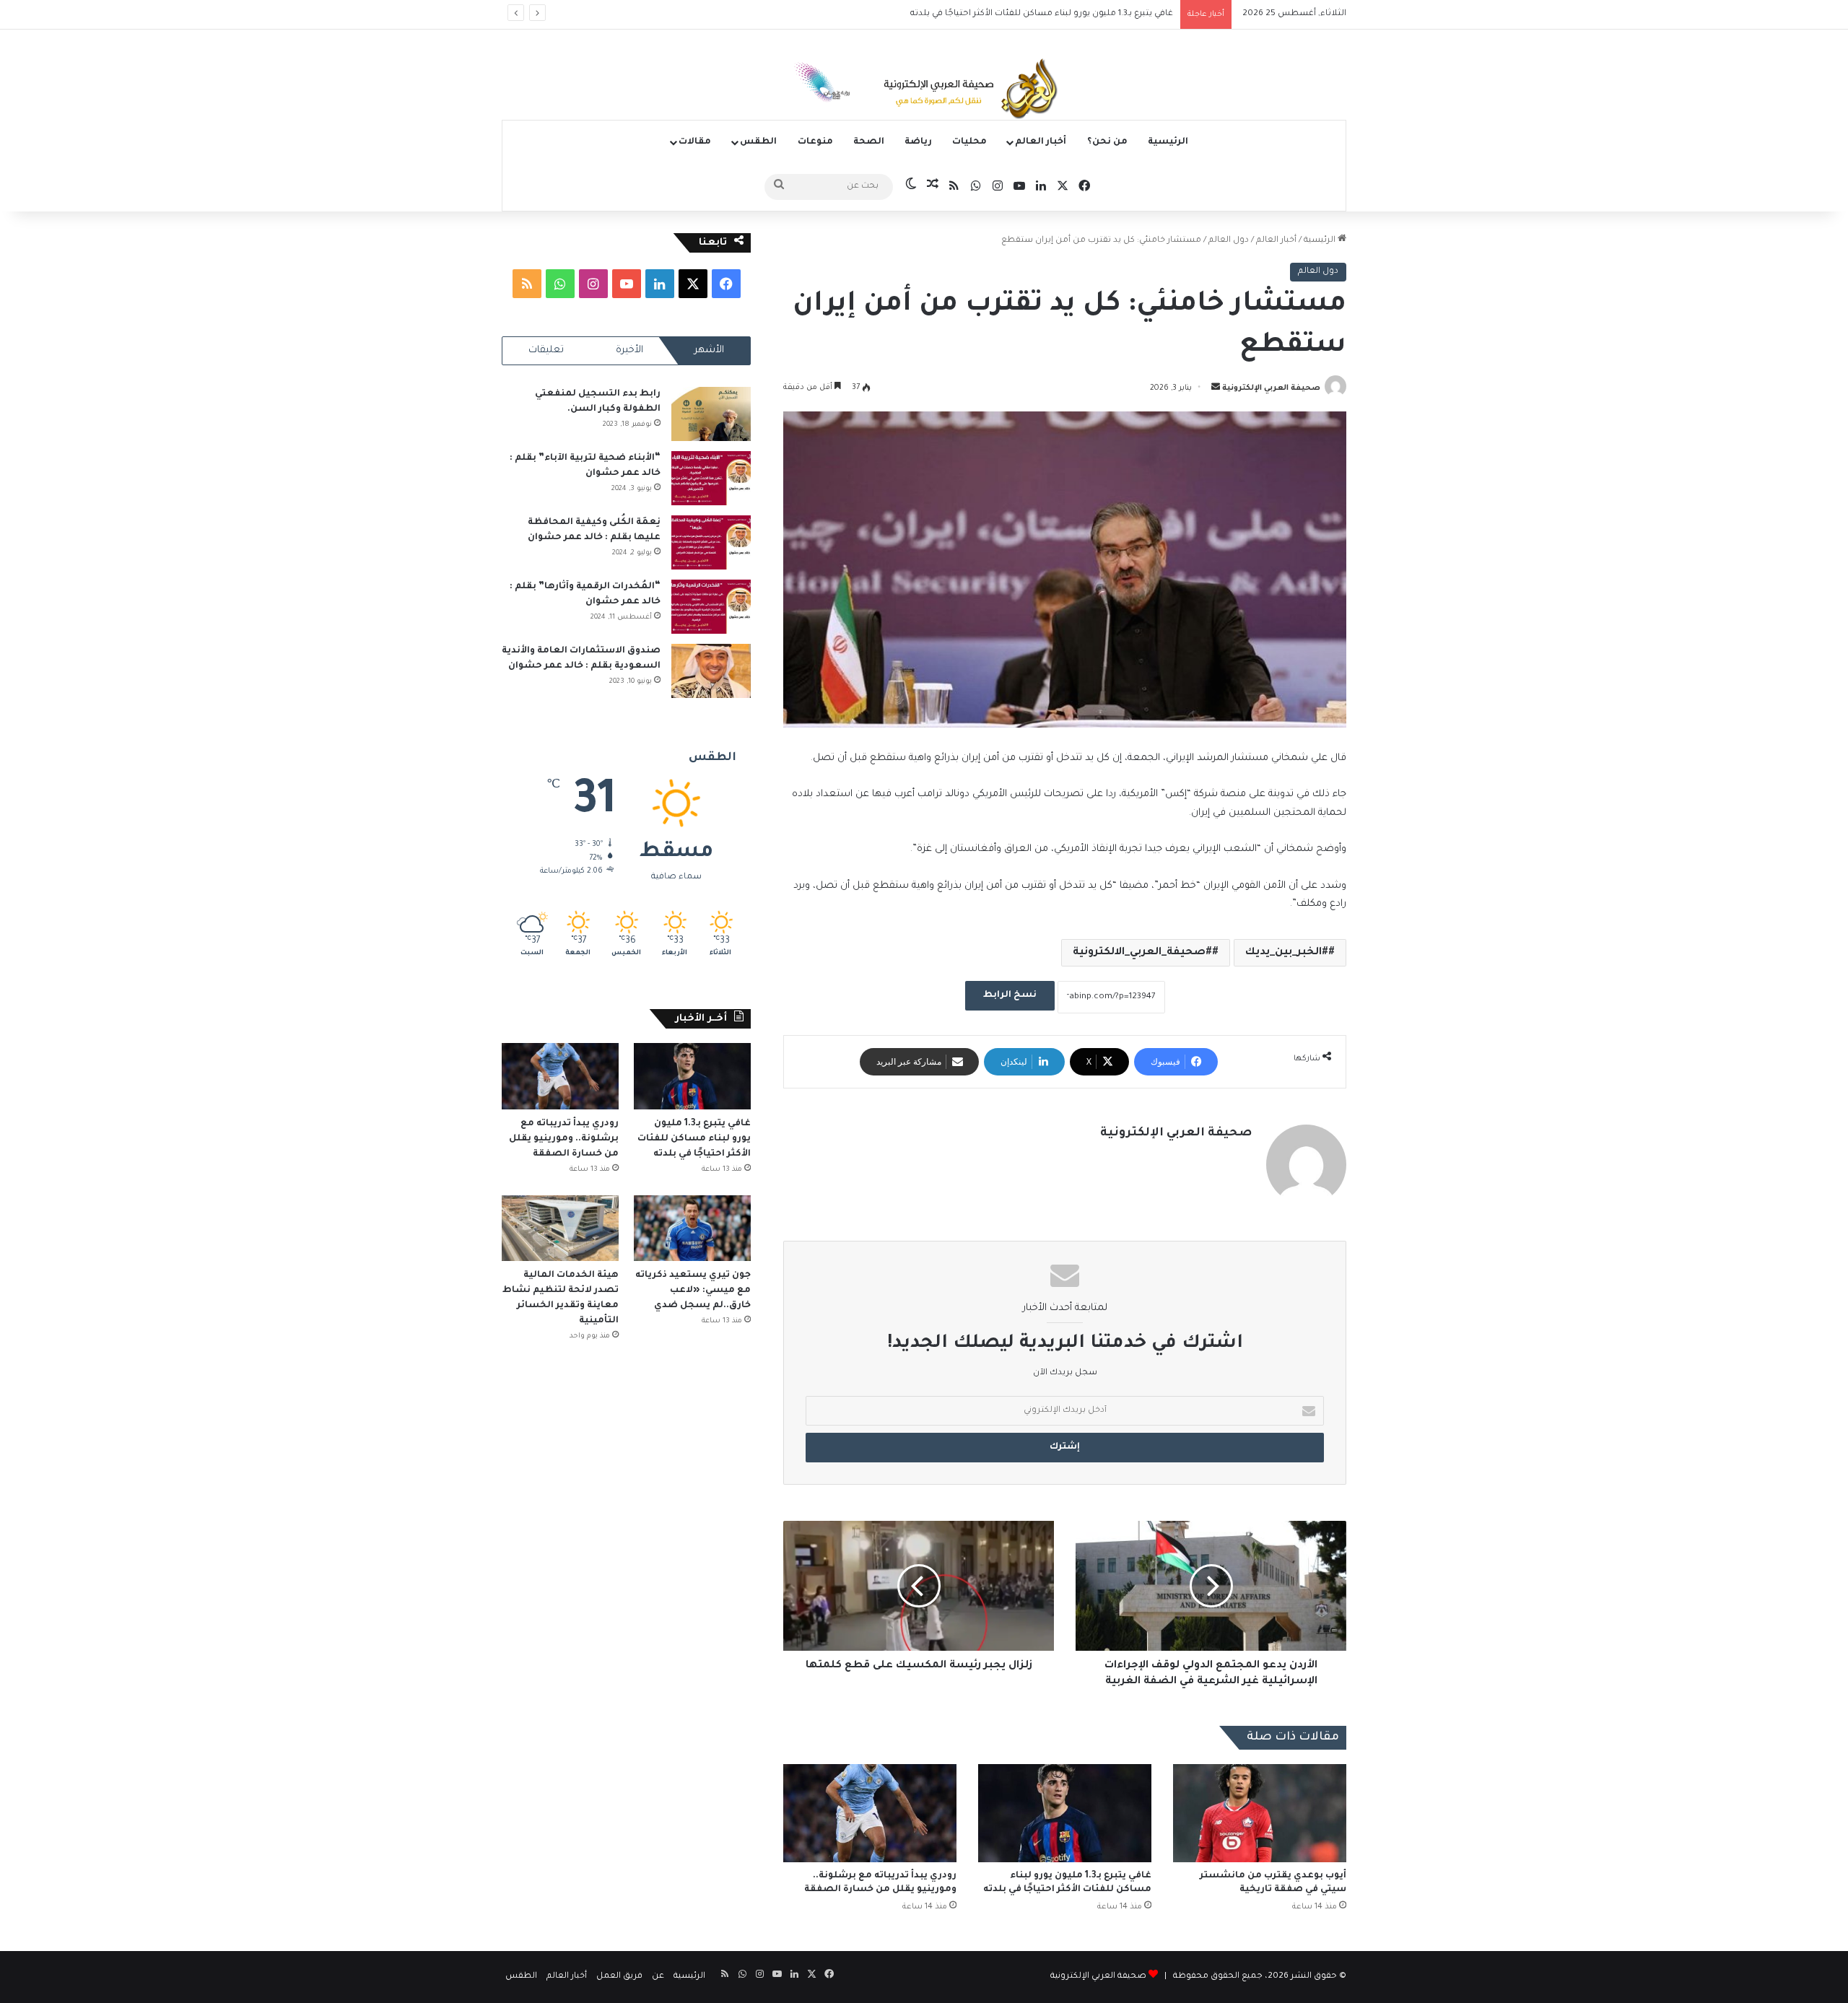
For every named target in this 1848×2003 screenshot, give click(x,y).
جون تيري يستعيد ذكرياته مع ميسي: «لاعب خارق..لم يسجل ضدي (693, 1291)
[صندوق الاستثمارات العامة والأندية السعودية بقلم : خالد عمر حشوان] (711, 671)
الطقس (758, 142)
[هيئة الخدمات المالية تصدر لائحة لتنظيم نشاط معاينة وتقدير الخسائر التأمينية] (560, 1228)
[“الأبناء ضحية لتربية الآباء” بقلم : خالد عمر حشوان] (711, 478)
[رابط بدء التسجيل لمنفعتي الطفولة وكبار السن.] (711, 414)
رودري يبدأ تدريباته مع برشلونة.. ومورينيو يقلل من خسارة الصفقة (1047, 14)
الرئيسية (1168, 142)
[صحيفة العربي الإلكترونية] (924, 91)
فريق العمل (619, 1977)
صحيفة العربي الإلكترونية (1271, 388)
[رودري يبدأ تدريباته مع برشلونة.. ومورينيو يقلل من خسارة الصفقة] (870, 1813)
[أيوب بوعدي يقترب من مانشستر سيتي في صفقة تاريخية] (1260, 1813)
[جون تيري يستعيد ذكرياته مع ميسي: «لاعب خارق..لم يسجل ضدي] (692, 1228)
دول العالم (1229, 241)
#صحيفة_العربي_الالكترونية (1142, 953)
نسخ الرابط (1010, 995)
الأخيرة (629, 350)
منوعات (815, 142)
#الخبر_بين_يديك (1287, 953)
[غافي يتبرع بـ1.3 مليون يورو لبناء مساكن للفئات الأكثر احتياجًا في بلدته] (1065, 1813)
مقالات (695, 142)
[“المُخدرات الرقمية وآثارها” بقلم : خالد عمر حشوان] (711, 607)
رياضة (918, 142)
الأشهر (709, 350)
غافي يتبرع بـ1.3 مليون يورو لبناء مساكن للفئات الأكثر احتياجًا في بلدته (694, 1139)
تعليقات (546, 350)
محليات (969, 142)
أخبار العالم (1041, 142)
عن (658, 1977)
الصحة (869, 142)
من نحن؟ (1107, 142)
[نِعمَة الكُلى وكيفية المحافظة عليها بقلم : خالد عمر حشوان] (711, 542)
